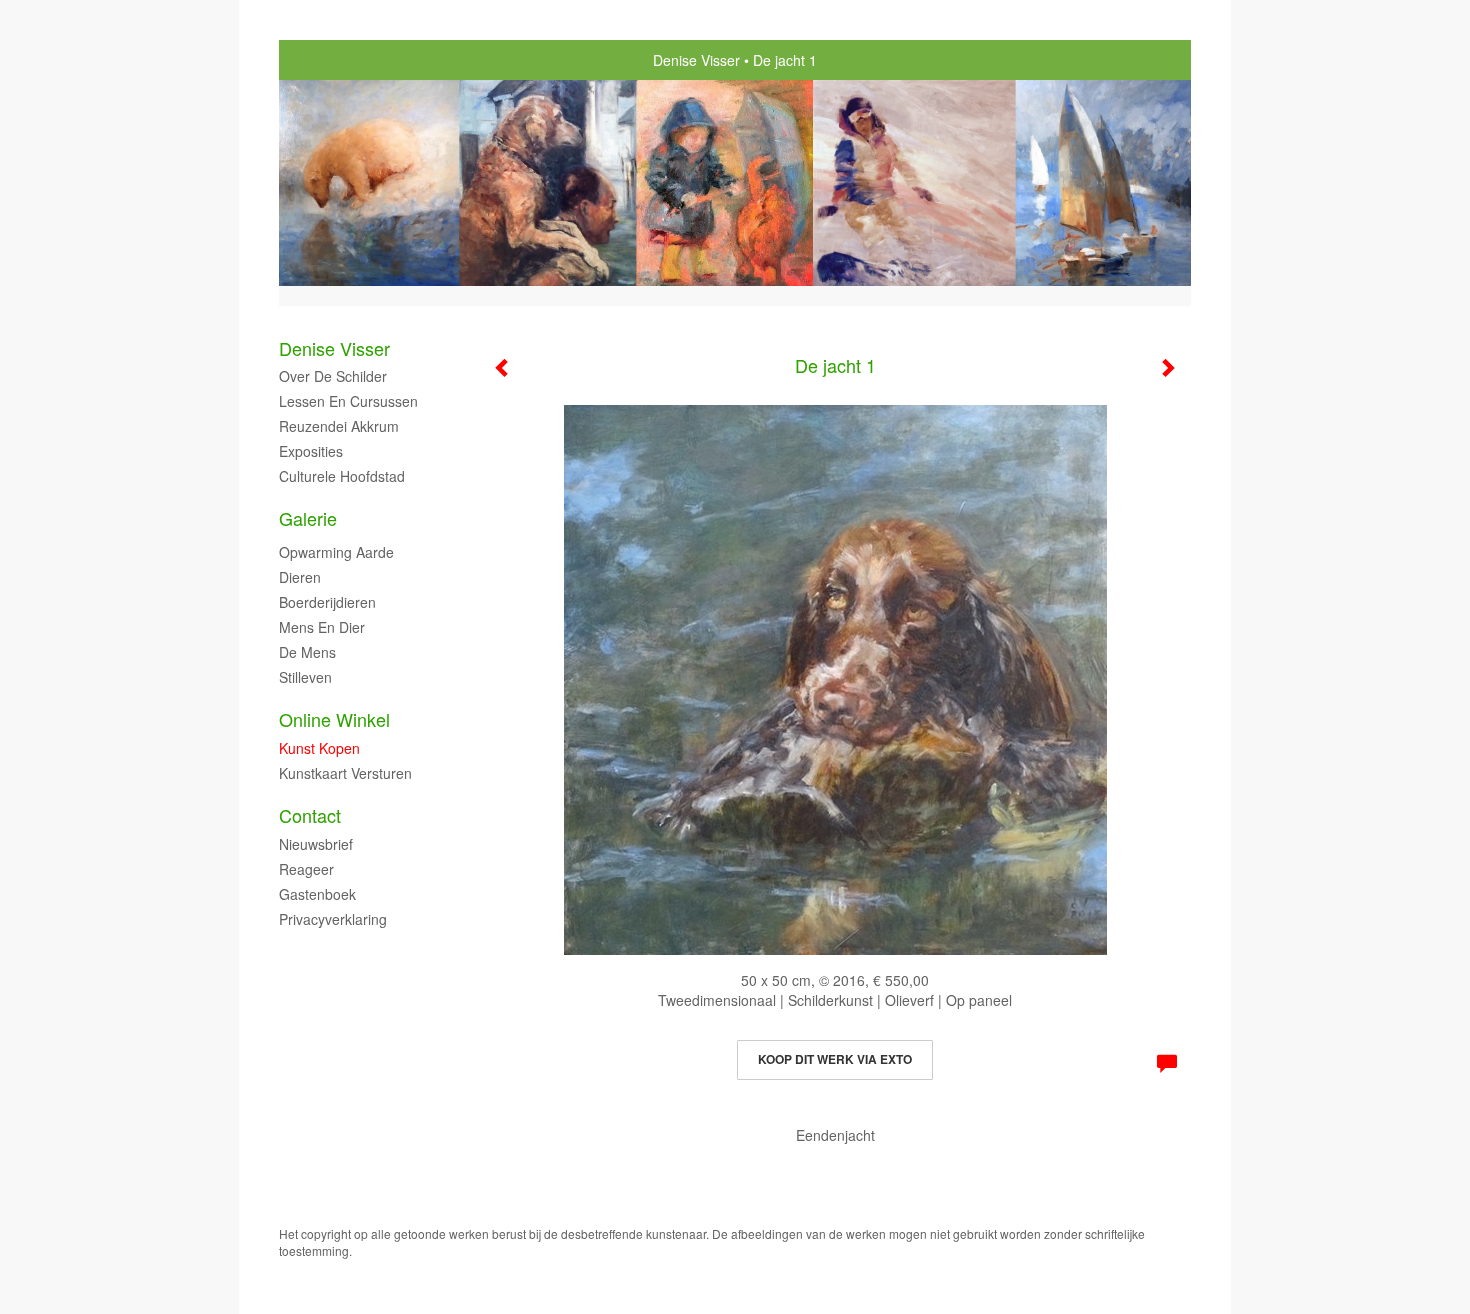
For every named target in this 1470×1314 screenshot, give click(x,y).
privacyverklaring (333, 919)
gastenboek (317, 894)
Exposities (311, 451)
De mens (307, 652)
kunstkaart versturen (345, 773)
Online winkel (334, 719)
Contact (310, 815)
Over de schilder (333, 376)
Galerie (308, 518)
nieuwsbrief (316, 844)
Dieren (300, 577)
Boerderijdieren (327, 602)
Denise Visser (696, 60)
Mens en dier (322, 627)
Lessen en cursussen (348, 401)
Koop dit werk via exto (835, 1059)
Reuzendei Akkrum (339, 426)
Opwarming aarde (336, 552)
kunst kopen (319, 748)
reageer (306, 869)
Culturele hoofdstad (342, 476)
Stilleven (305, 677)
